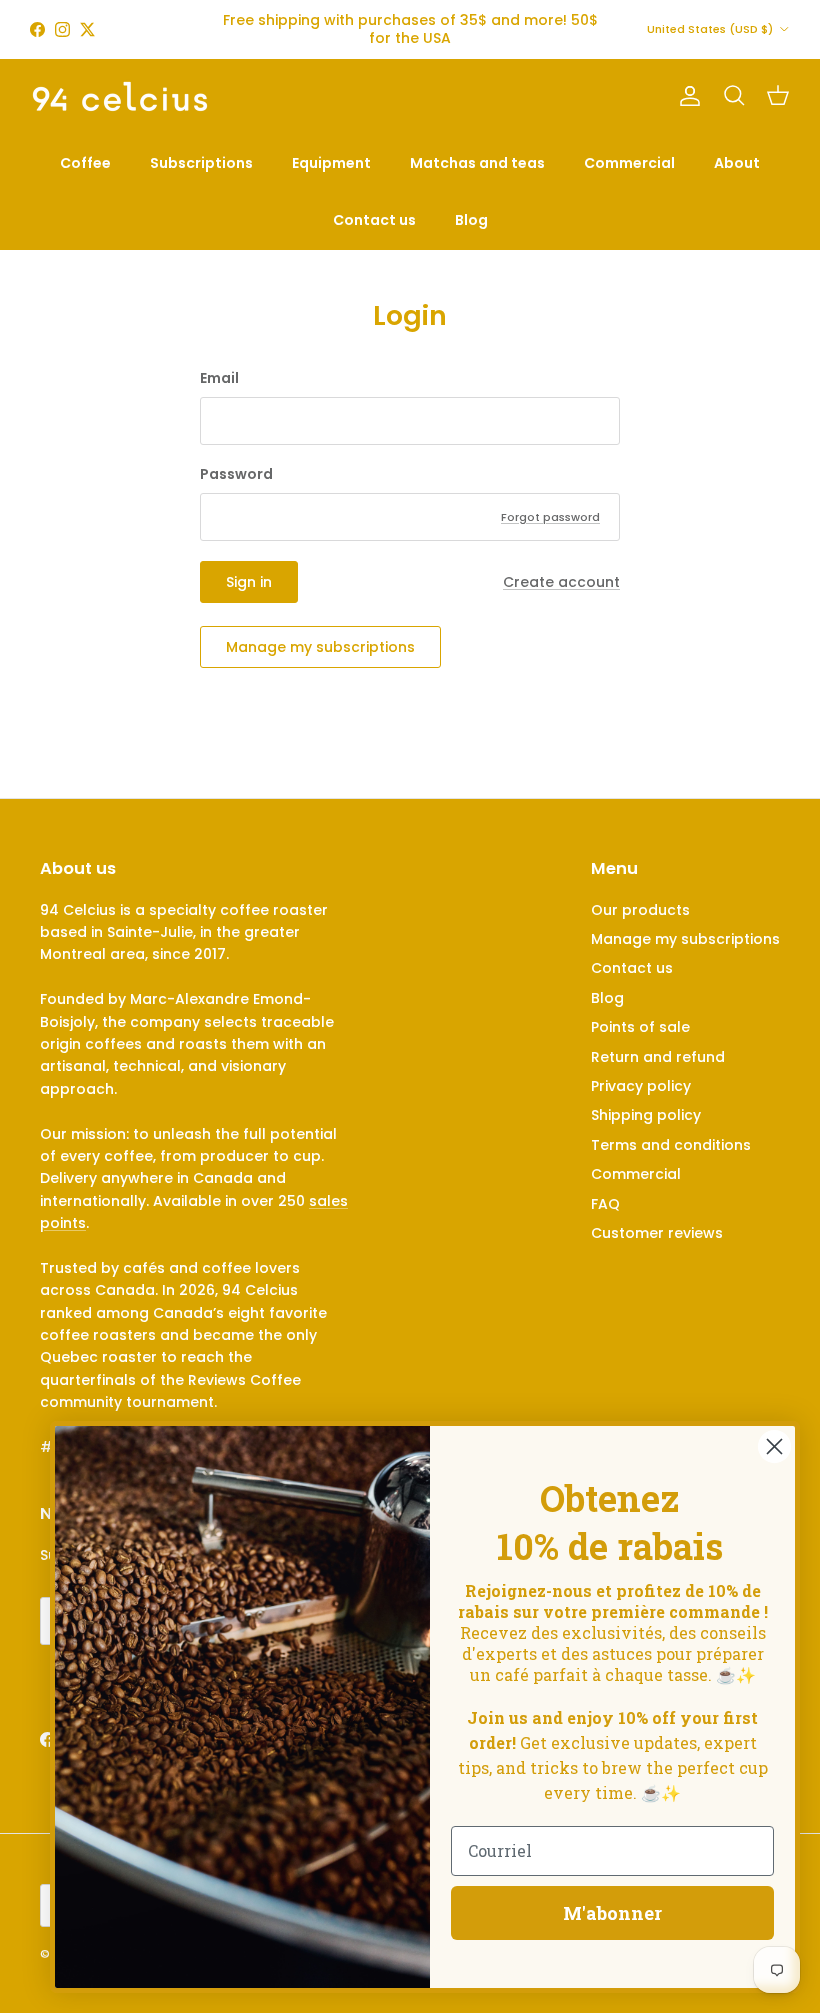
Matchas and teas (477, 163)
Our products (640, 910)
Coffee (85, 163)
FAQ (605, 1204)
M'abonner (612, 1913)
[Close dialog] (774, 1446)
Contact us (374, 220)
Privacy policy (641, 1086)
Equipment (331, 163)
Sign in (249, 582)
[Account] (686, 96)
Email (219, 378)
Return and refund (658, 1057)
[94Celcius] (120, 96)
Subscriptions (201, 163)
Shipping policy (646, 1115)
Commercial (629, 163)
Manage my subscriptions (320, 647)
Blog (471, 220)
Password (236, 474)
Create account (561, 582)
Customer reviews (657, 1233)
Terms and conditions (671, 1145)
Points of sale (640, 1027)
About (737, 163)
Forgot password (550, 517)
